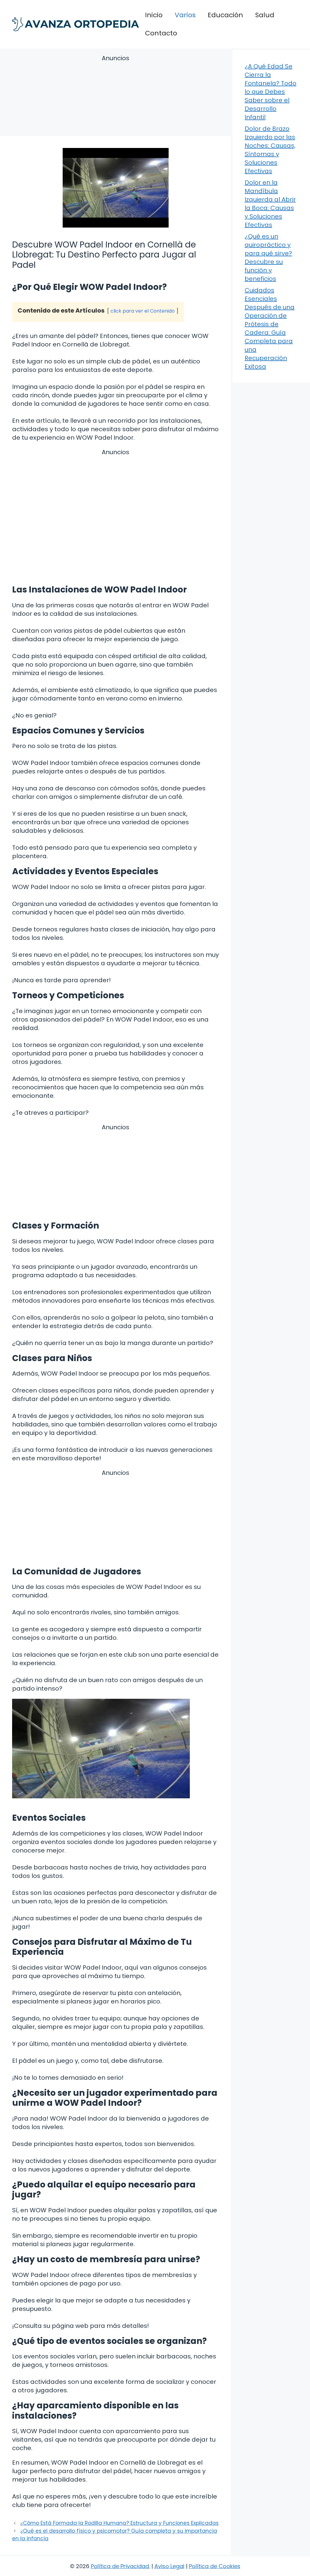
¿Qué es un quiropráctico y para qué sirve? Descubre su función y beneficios (268, 258)
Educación (225, 15)
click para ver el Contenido (143, 311)
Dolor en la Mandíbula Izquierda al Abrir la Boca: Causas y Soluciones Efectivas (270, 204)
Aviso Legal (169, 2566)
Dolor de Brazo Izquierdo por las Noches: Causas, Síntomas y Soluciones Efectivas (270, 150)
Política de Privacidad (120, 2566)
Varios (185, 15)
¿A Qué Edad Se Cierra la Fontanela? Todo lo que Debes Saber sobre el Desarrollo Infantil (270, 92)
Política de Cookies (215, 2566)
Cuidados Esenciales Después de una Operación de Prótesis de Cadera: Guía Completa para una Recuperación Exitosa (270, 328)
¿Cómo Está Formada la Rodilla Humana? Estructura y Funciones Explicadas (119, 2523)
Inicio (154, 15)
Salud (265, 15)
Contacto (161, 33)
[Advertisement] (115, 96)
